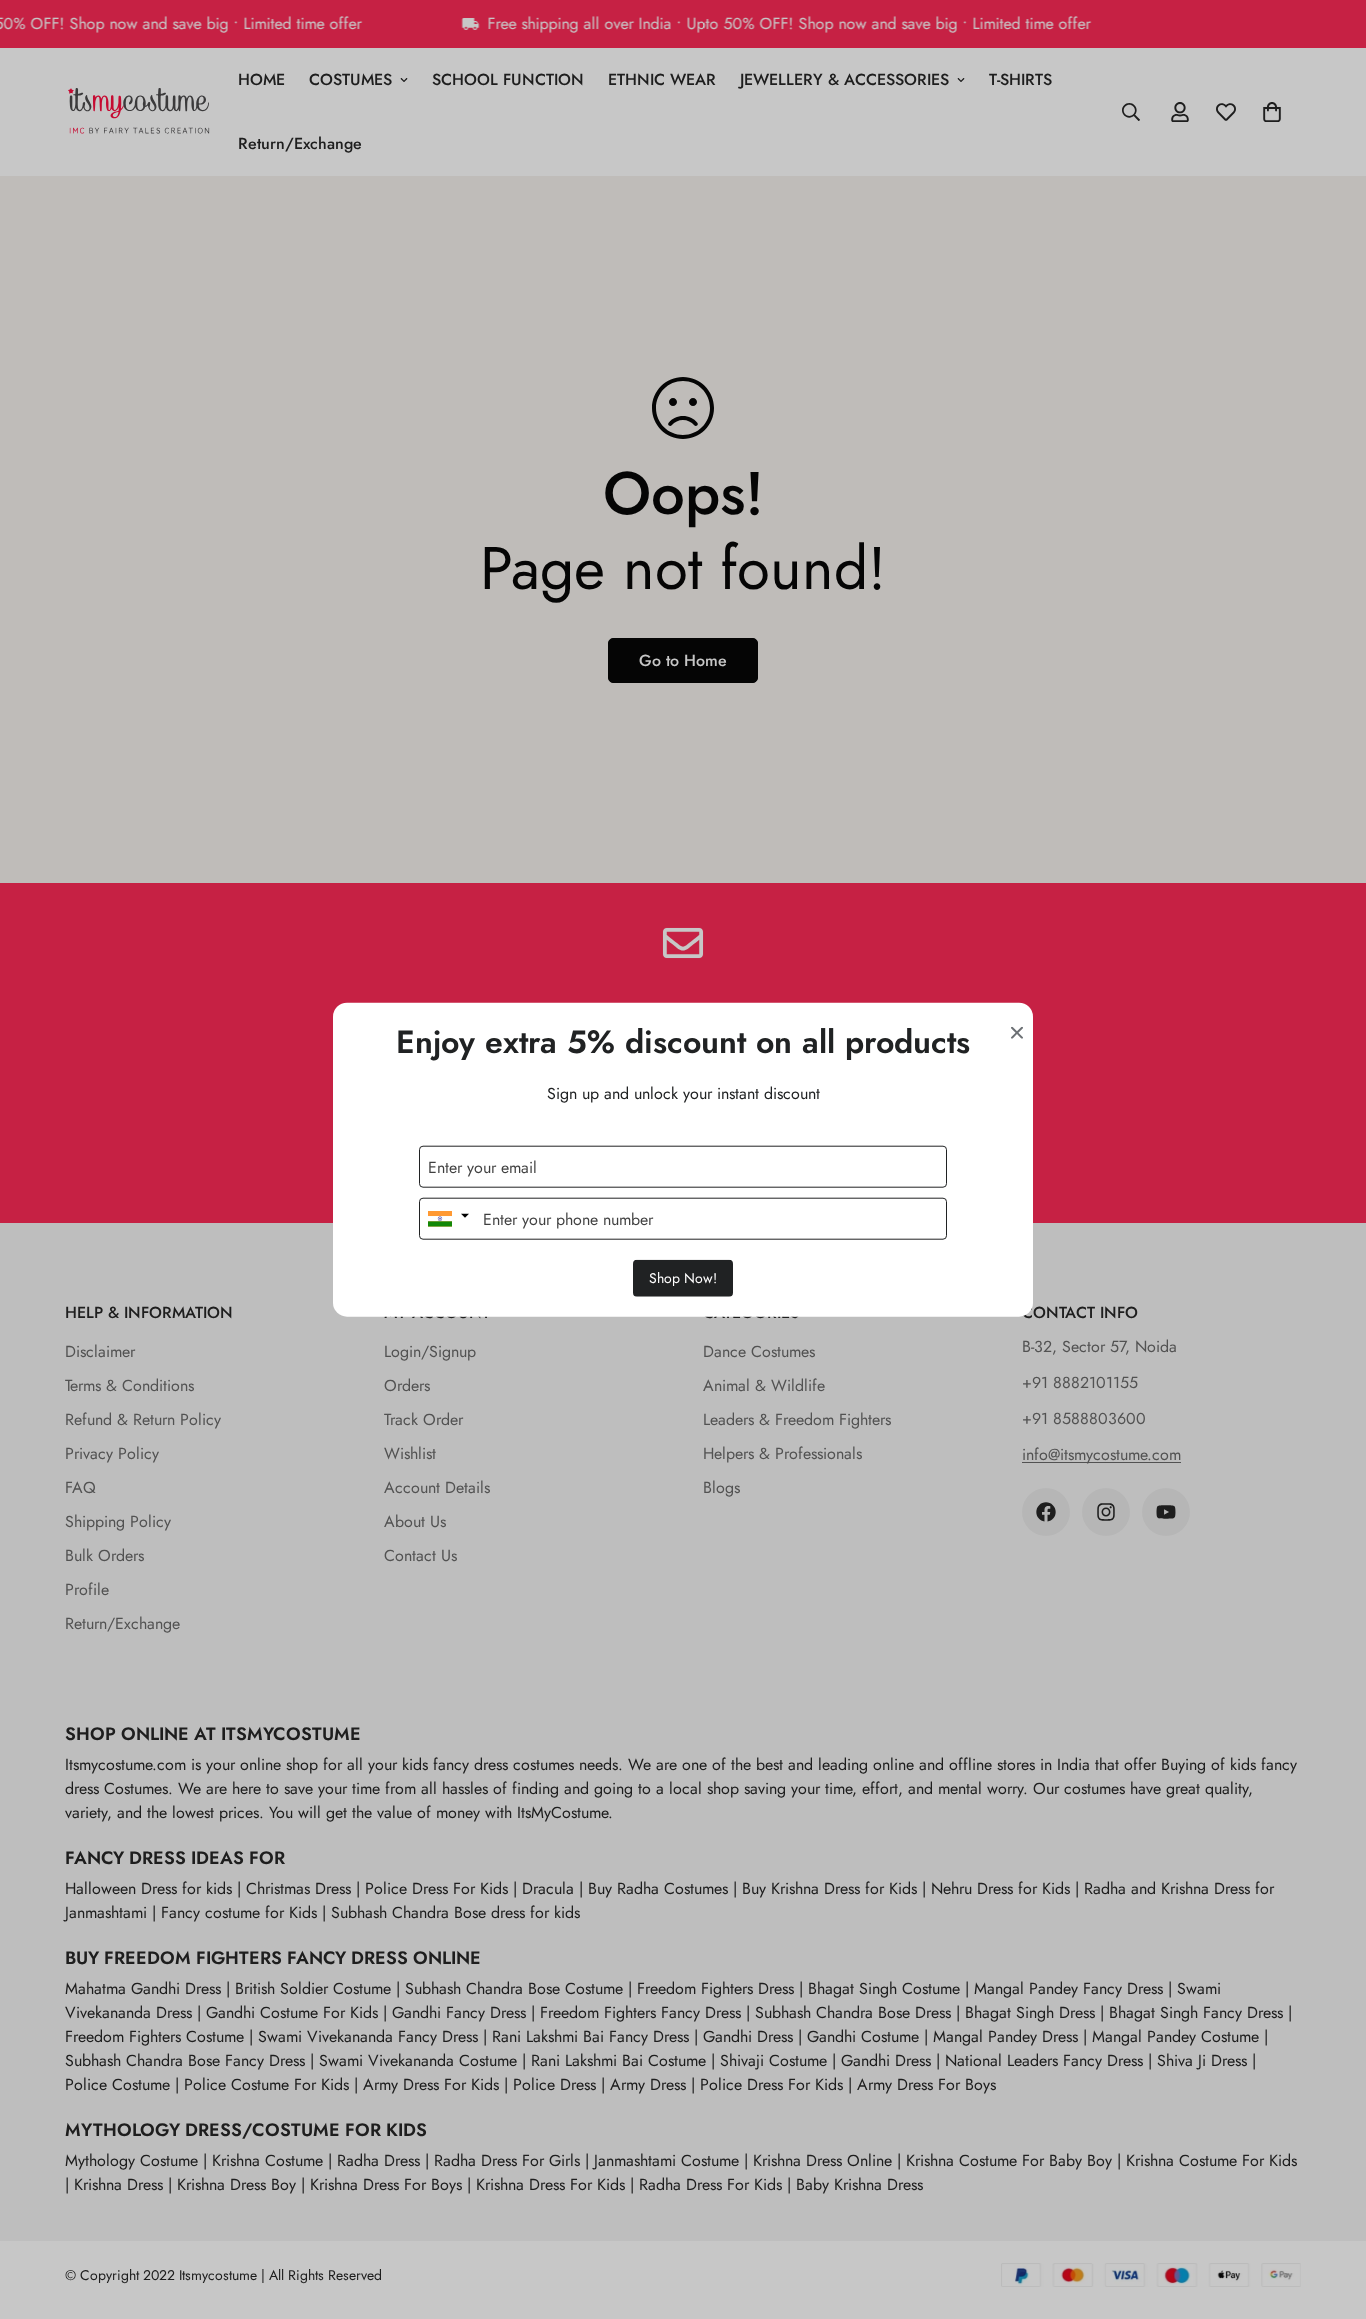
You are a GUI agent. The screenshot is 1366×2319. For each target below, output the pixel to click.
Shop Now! (683, 1278)
